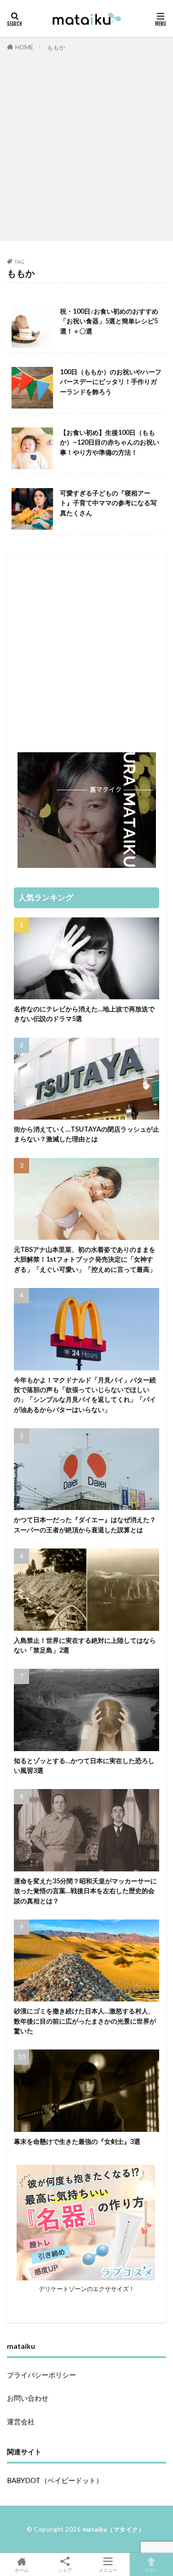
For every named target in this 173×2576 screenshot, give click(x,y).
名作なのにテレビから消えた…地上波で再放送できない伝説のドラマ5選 (84, 1014)
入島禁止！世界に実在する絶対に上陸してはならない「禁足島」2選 (85, 1645)
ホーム (22, 2570)
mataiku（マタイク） (114, 2529)
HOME (24, 47)
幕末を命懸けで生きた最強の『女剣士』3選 (77, 2141)
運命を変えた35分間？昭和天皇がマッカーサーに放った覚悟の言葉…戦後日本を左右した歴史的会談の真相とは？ (85, 1891)
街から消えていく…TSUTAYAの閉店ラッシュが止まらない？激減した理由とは (86, 1134)
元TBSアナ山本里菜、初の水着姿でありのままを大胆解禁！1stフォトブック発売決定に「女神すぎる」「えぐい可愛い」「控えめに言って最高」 (85, 1259)
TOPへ (151, 2570)
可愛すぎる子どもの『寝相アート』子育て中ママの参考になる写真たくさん (108, 503)
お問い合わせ (28, 2398)
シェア (65, 2570)
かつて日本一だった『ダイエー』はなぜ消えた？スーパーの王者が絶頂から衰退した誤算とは (85, 1524)
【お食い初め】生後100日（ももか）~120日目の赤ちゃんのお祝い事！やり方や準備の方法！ (110, 442)
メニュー (108, 2570)
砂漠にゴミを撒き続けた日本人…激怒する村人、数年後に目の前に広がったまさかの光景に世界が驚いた (85, 2021)
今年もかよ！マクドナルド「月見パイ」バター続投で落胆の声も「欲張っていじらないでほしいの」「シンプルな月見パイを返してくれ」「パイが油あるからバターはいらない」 (85, 1395)
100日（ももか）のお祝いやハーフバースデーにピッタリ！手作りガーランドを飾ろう (111, 382)
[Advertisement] (86, 144)
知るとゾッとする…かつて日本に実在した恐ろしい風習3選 (84, 1765)
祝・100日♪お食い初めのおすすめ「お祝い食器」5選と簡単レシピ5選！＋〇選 (109, 321)
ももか (56, 47)
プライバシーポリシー (42, 2375)
